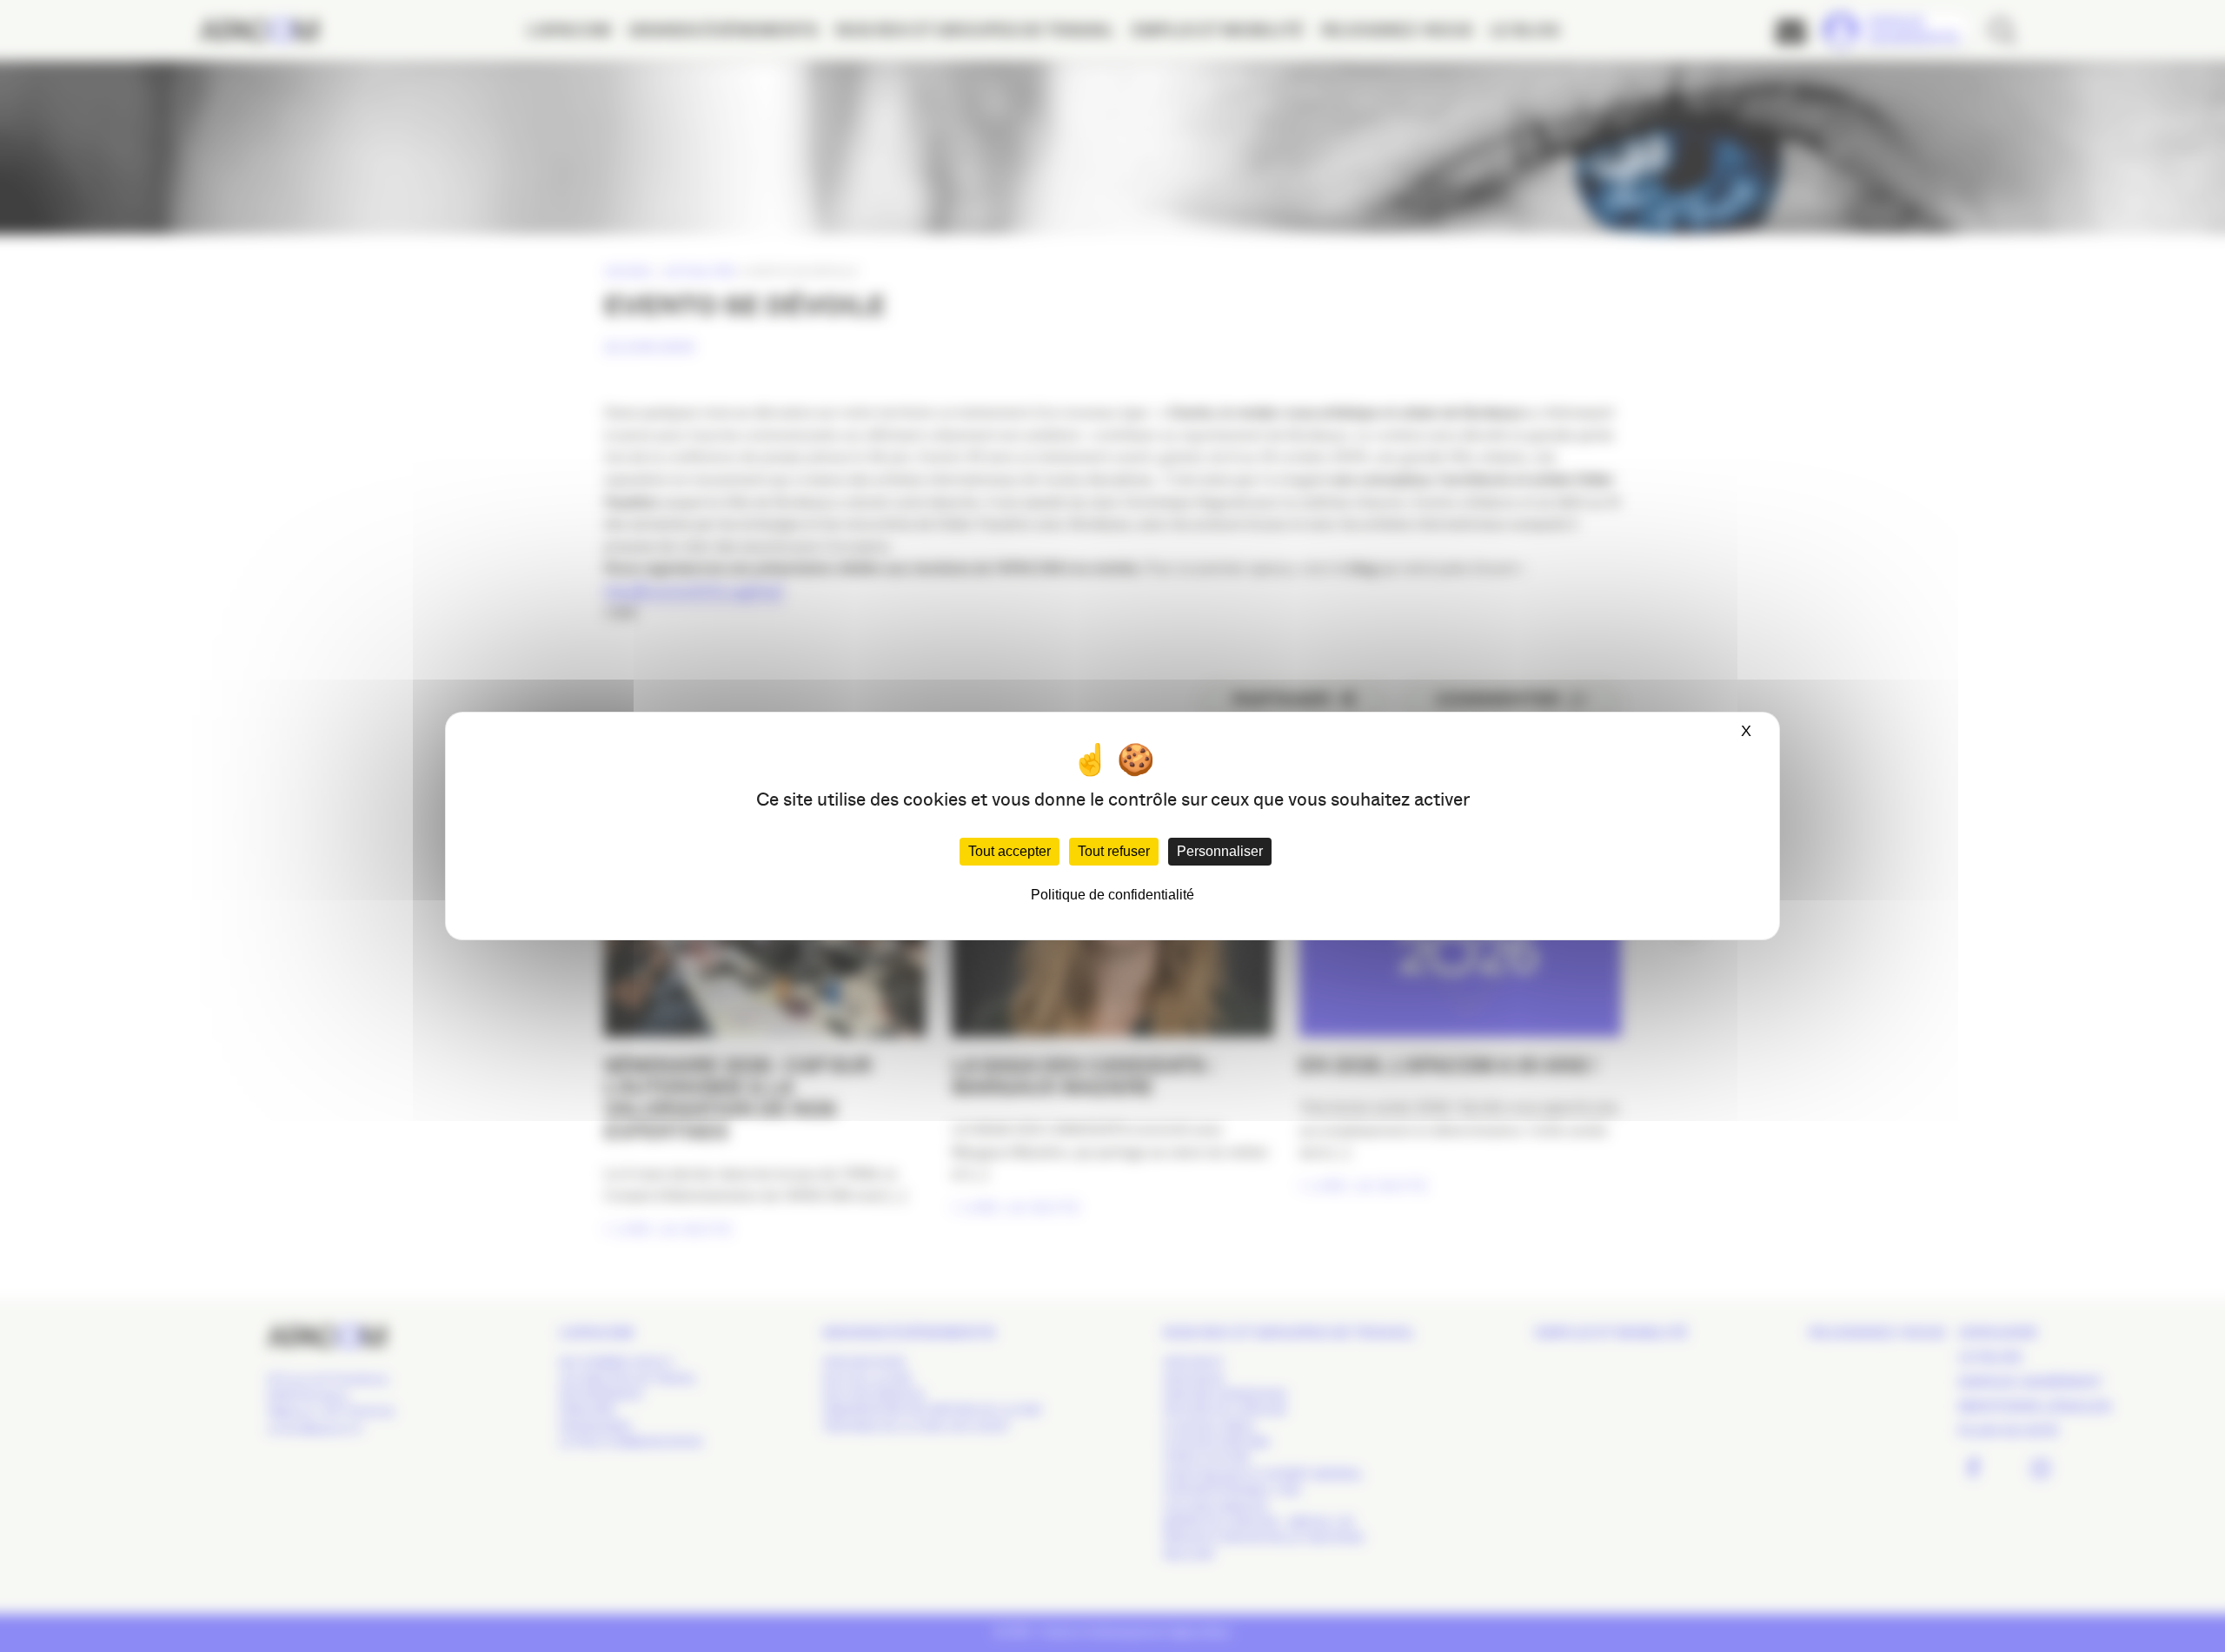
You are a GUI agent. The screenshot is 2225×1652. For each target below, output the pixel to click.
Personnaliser (1220, 851)
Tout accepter (1010, 851)
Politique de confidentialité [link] (1112, 895)
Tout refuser (1114, 851)
